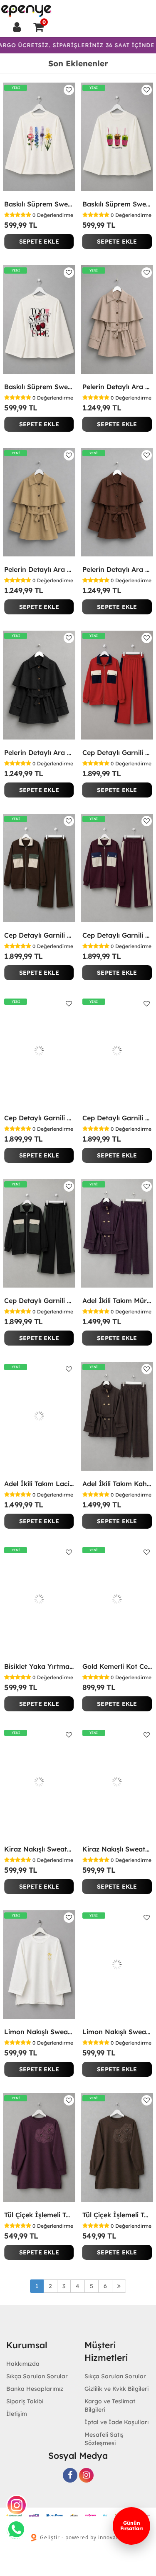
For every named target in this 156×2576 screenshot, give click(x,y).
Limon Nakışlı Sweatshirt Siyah (117, 2032)
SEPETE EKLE (39, 241)
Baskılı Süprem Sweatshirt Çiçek (39, 204)
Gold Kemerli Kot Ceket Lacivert (117, 1666)
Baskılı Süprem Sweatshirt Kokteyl (117, 204)
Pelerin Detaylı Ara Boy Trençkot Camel (39, 569)
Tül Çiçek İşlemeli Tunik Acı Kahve (117, 2215)
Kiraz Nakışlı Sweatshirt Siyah (117, 1849)
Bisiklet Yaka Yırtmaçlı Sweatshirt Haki (39, 1666)
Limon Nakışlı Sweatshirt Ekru (39, 2032)
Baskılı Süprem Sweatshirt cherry (39, 387)
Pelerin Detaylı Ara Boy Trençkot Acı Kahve (117, 569)
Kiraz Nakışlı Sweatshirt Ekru (39, 1849)
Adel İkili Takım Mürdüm (117, 1301)
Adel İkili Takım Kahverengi (117, 1484)
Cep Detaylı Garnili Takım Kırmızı (117, 752)
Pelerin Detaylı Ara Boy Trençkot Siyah (39, 752)
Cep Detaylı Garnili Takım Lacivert (39, 1118)
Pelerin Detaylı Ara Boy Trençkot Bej (117, 387)
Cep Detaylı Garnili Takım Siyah (39, 1301)
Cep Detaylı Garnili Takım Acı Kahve (39, 935)
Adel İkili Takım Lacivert (39, 1484)
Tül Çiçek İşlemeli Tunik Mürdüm (39, 2215)
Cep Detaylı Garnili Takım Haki (117, 1118)
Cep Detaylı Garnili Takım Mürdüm (117, 935)
